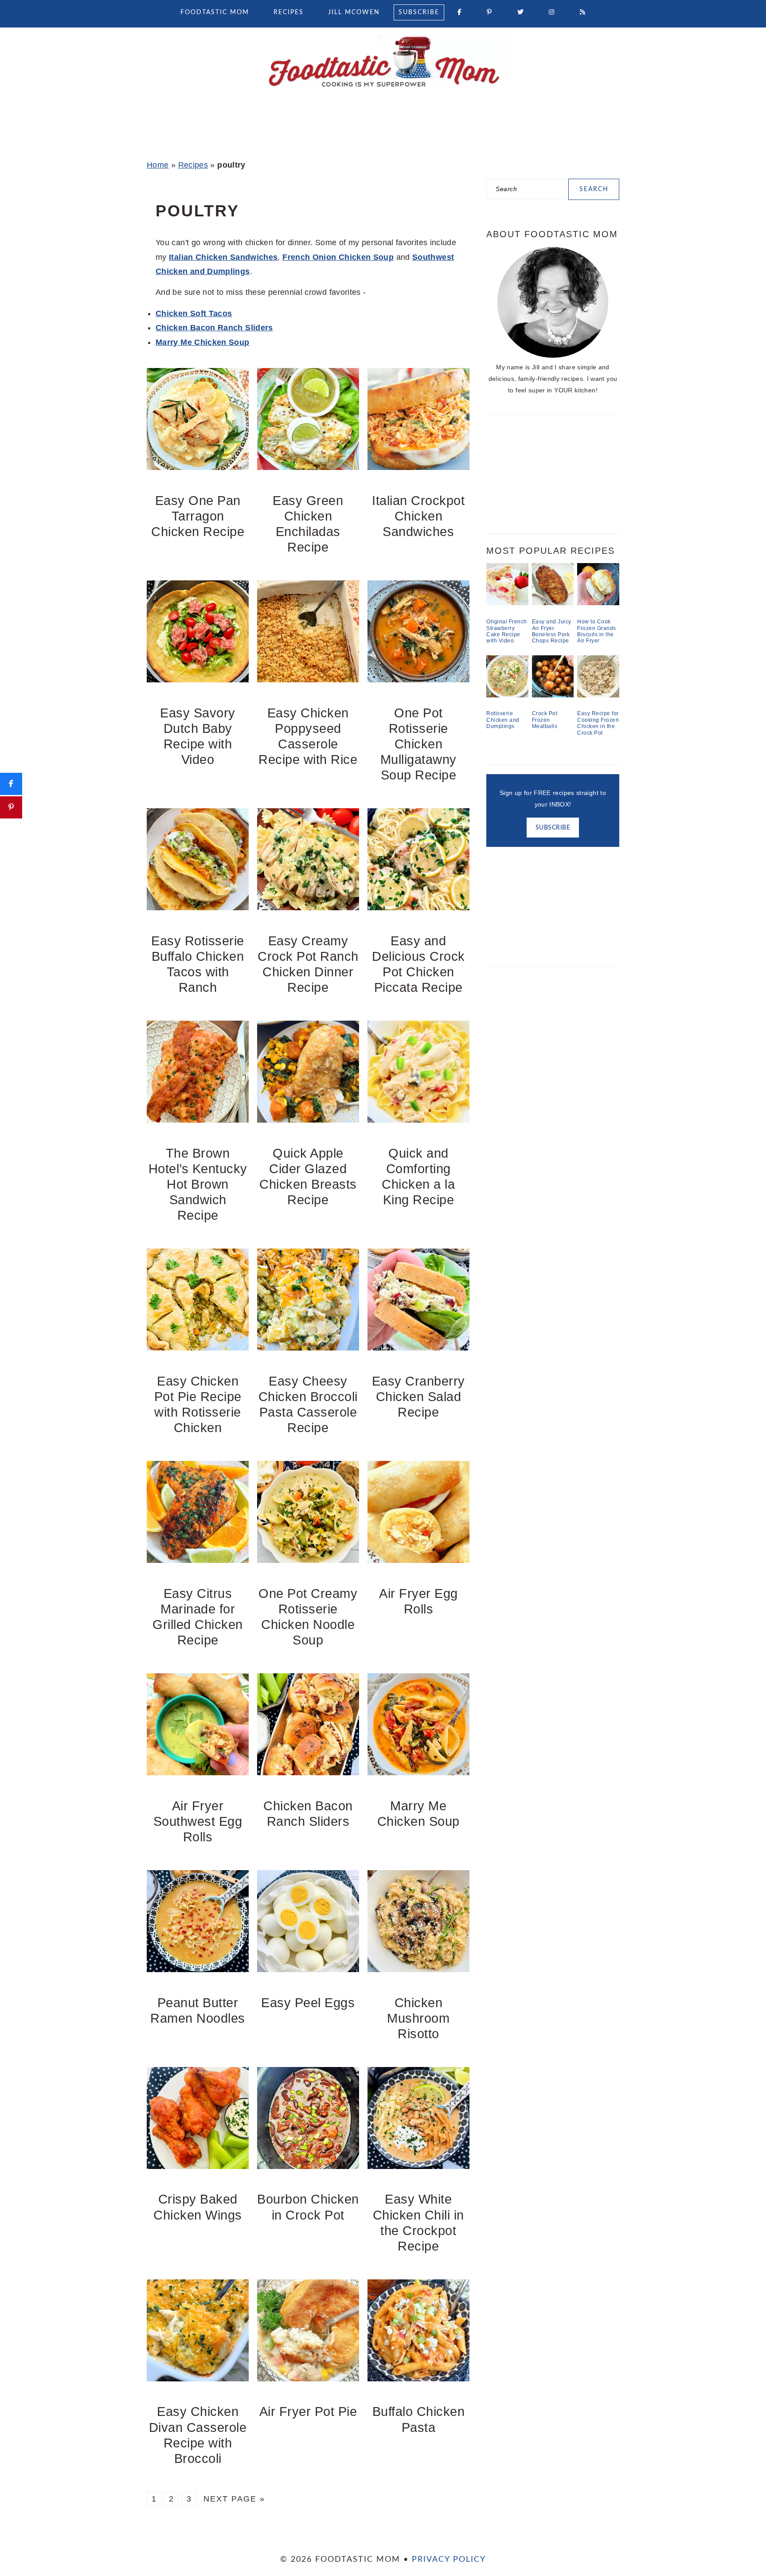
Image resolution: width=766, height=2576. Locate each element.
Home (158, 165)
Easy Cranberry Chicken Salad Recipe (418, 1397)
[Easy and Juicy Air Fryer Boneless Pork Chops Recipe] (553, 603)
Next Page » (234, 2499)
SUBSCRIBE (553, 828)
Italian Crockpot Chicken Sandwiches (418, 516)
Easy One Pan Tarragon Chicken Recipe (198, 516)
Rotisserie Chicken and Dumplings (503, 720)
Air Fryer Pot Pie (308, 2412)
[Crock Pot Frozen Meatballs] (553, 695)
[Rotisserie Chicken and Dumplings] (507, 695)
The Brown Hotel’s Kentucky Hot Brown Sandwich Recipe (198, 1184)
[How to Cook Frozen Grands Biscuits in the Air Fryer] (598, 603)
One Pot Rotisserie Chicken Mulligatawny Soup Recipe (418, 744)
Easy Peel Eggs (308, 2003)
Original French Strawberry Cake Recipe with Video (507, 631)
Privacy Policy (449, 2560)
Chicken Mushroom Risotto (418, 2018)
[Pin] (11, 807)
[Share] (11, 784)
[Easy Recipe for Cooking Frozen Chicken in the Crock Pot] (598, 695)
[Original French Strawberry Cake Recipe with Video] (507, 603)
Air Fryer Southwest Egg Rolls (198, 1821)
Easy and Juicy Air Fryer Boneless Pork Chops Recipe (552, 631)
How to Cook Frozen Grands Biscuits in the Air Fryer (597, 631)
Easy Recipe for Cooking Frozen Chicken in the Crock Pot (598, 723)
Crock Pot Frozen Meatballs (545, 720)
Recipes (193, 165)
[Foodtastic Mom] (383, 91)
